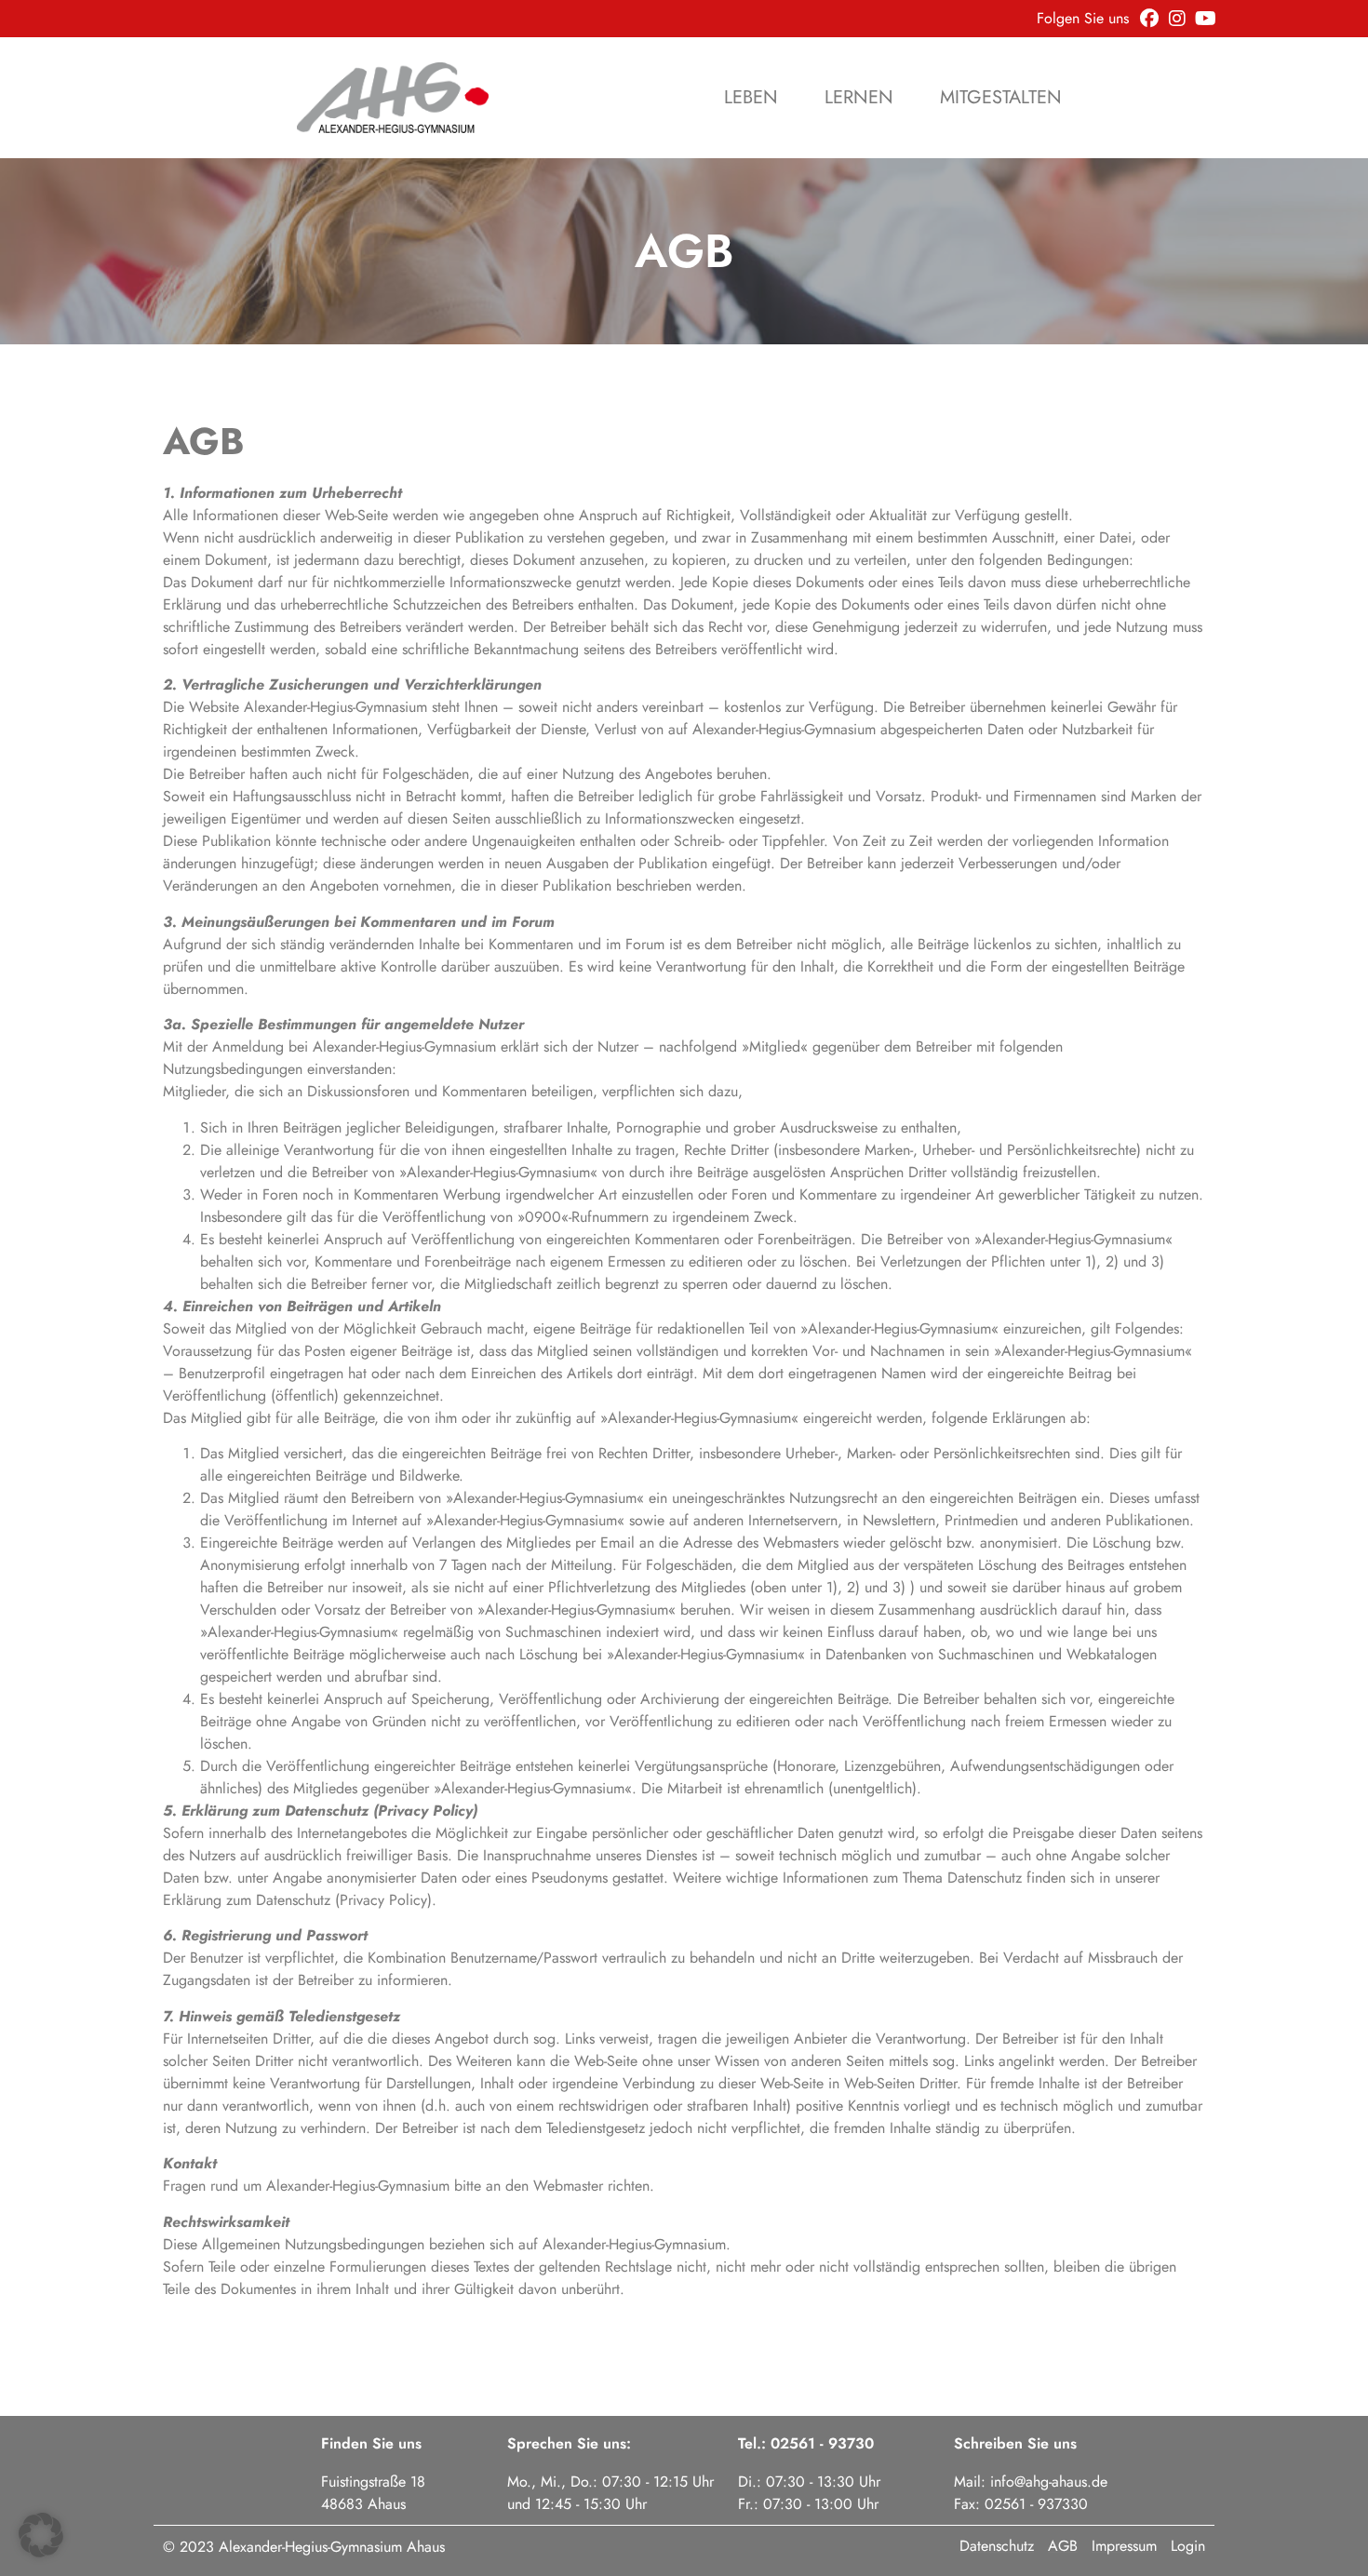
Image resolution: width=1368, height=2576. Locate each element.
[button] (41, 2535)
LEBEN (751, 98)
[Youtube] (1205, 19)
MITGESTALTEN (1001, 98)
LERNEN (859, 98)
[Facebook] (1149, 19)
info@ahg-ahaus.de (1049, 2482)
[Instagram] (1177, 19)
